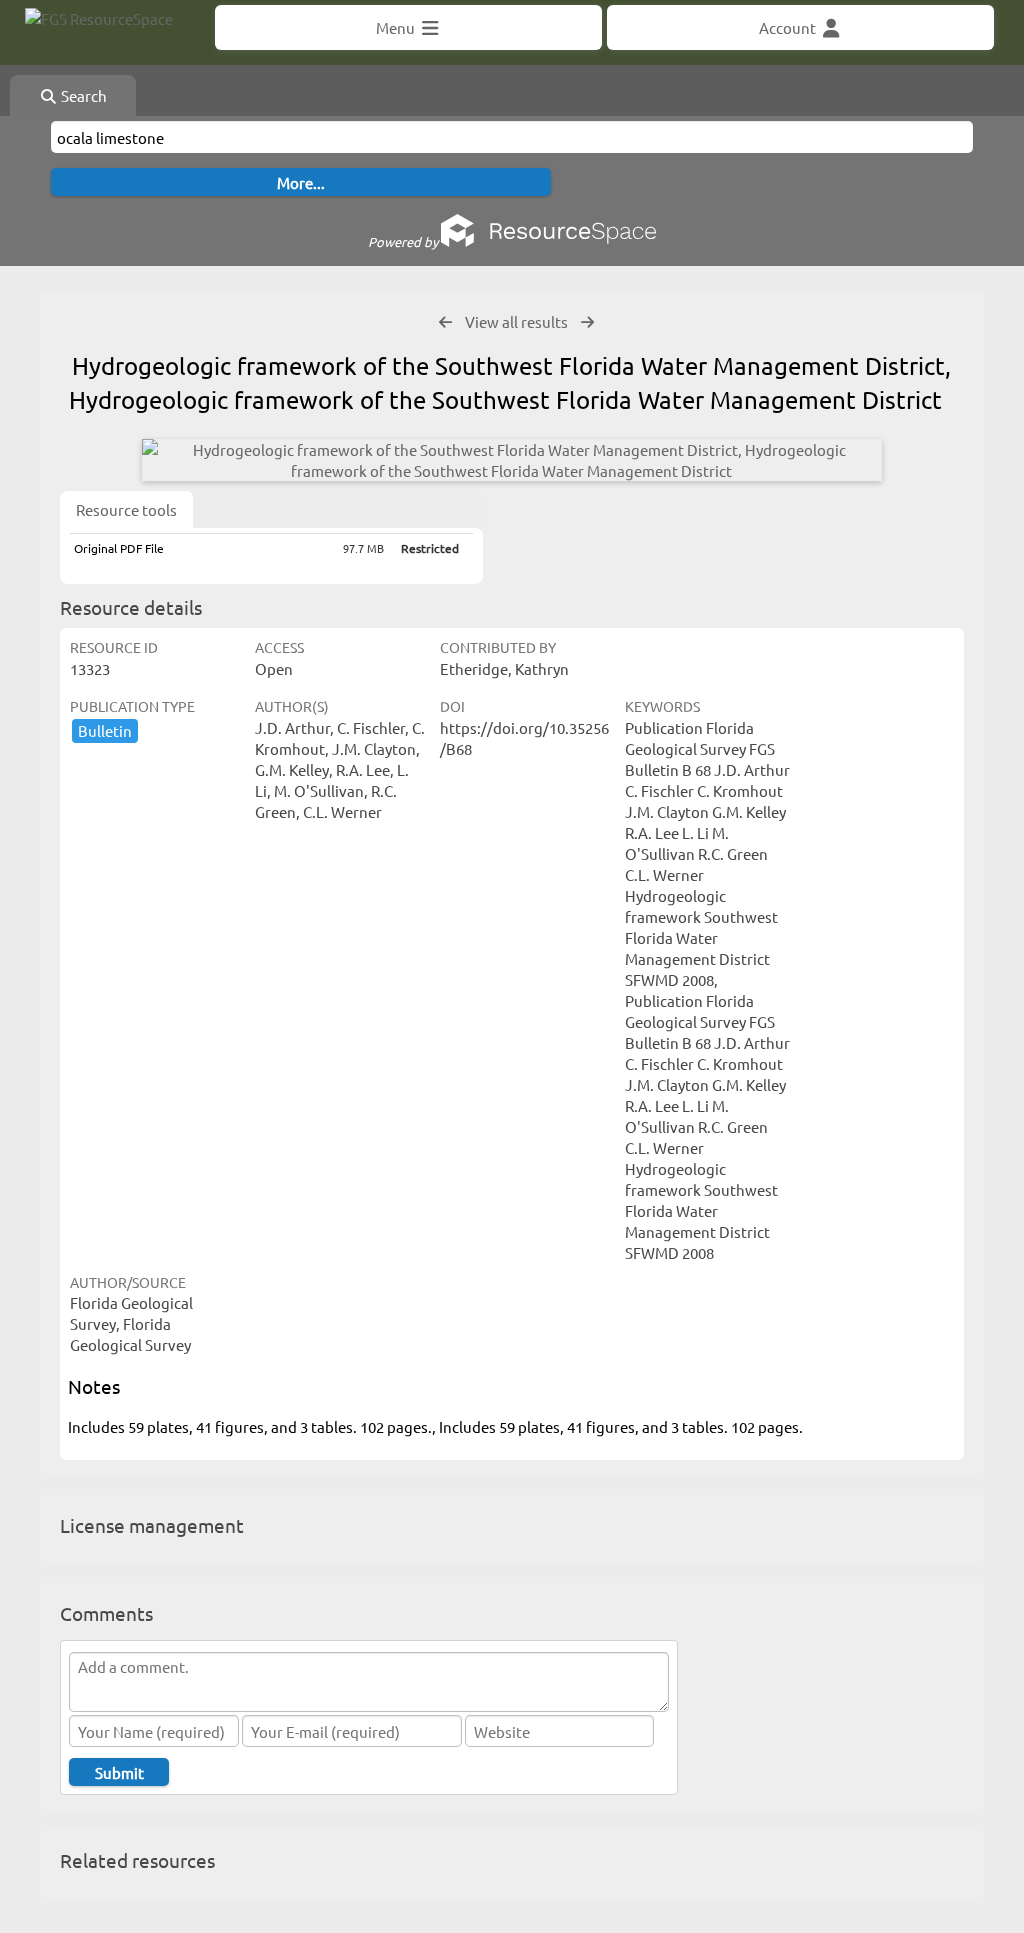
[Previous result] (445, 322)
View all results (516, 321)
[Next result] (587, 322)
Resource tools (126, 509)
